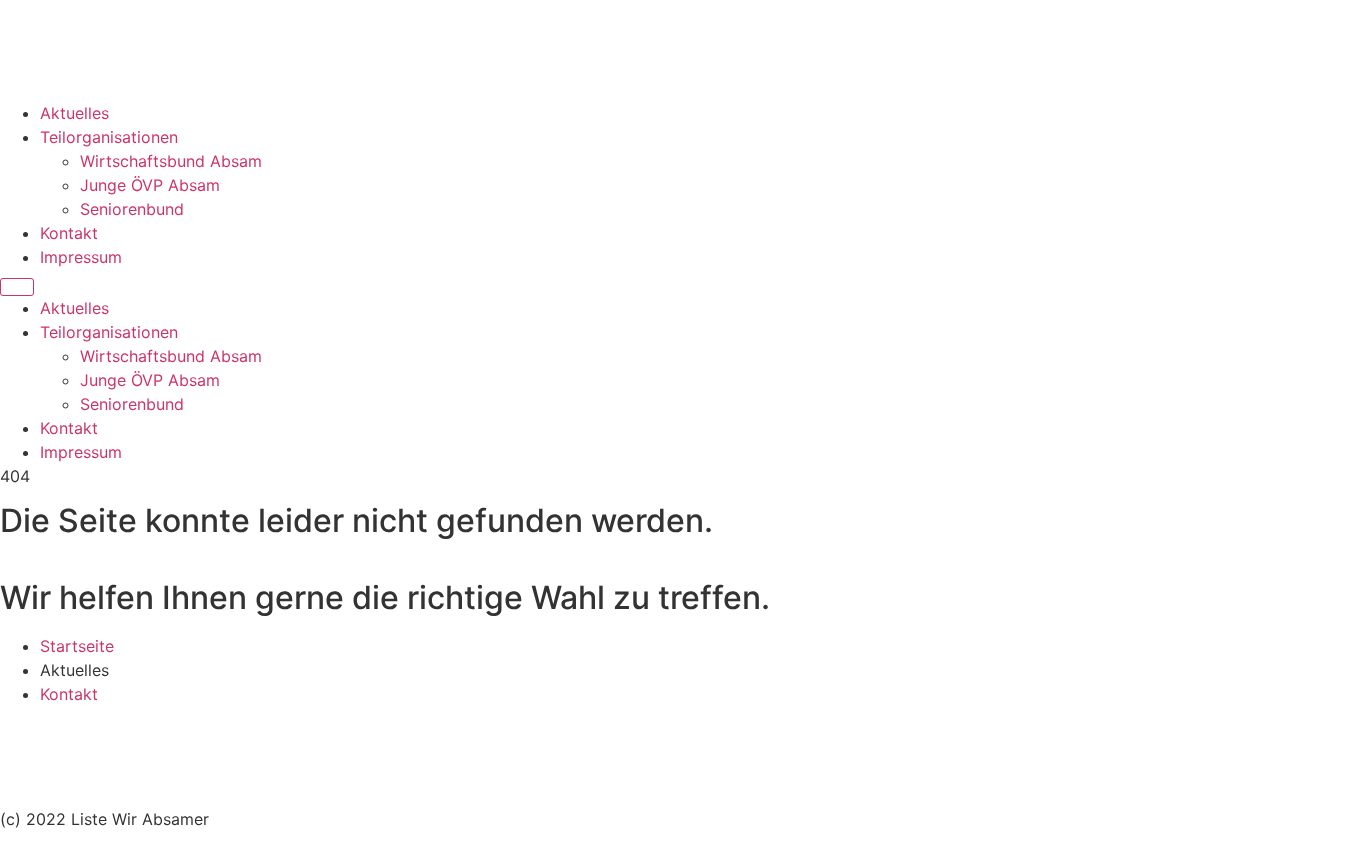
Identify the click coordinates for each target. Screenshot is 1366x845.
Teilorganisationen (109, 137)
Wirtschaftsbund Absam (171, 161)
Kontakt (69, 233)
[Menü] (17, 287)
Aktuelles (74, 113)
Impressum (81, 257)
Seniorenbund (132, 209)
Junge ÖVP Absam (150, 185)
